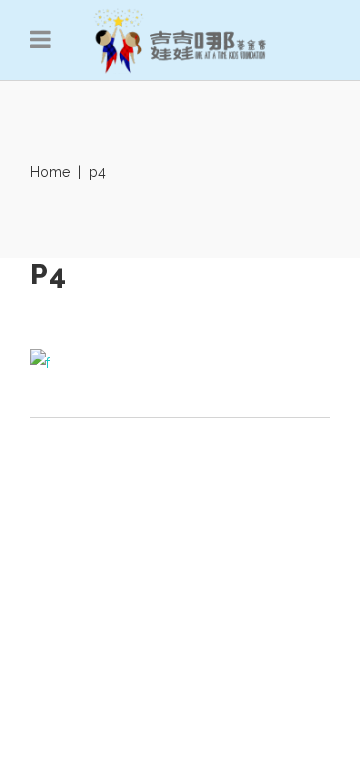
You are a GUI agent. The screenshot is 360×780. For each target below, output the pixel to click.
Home (50, 172)
